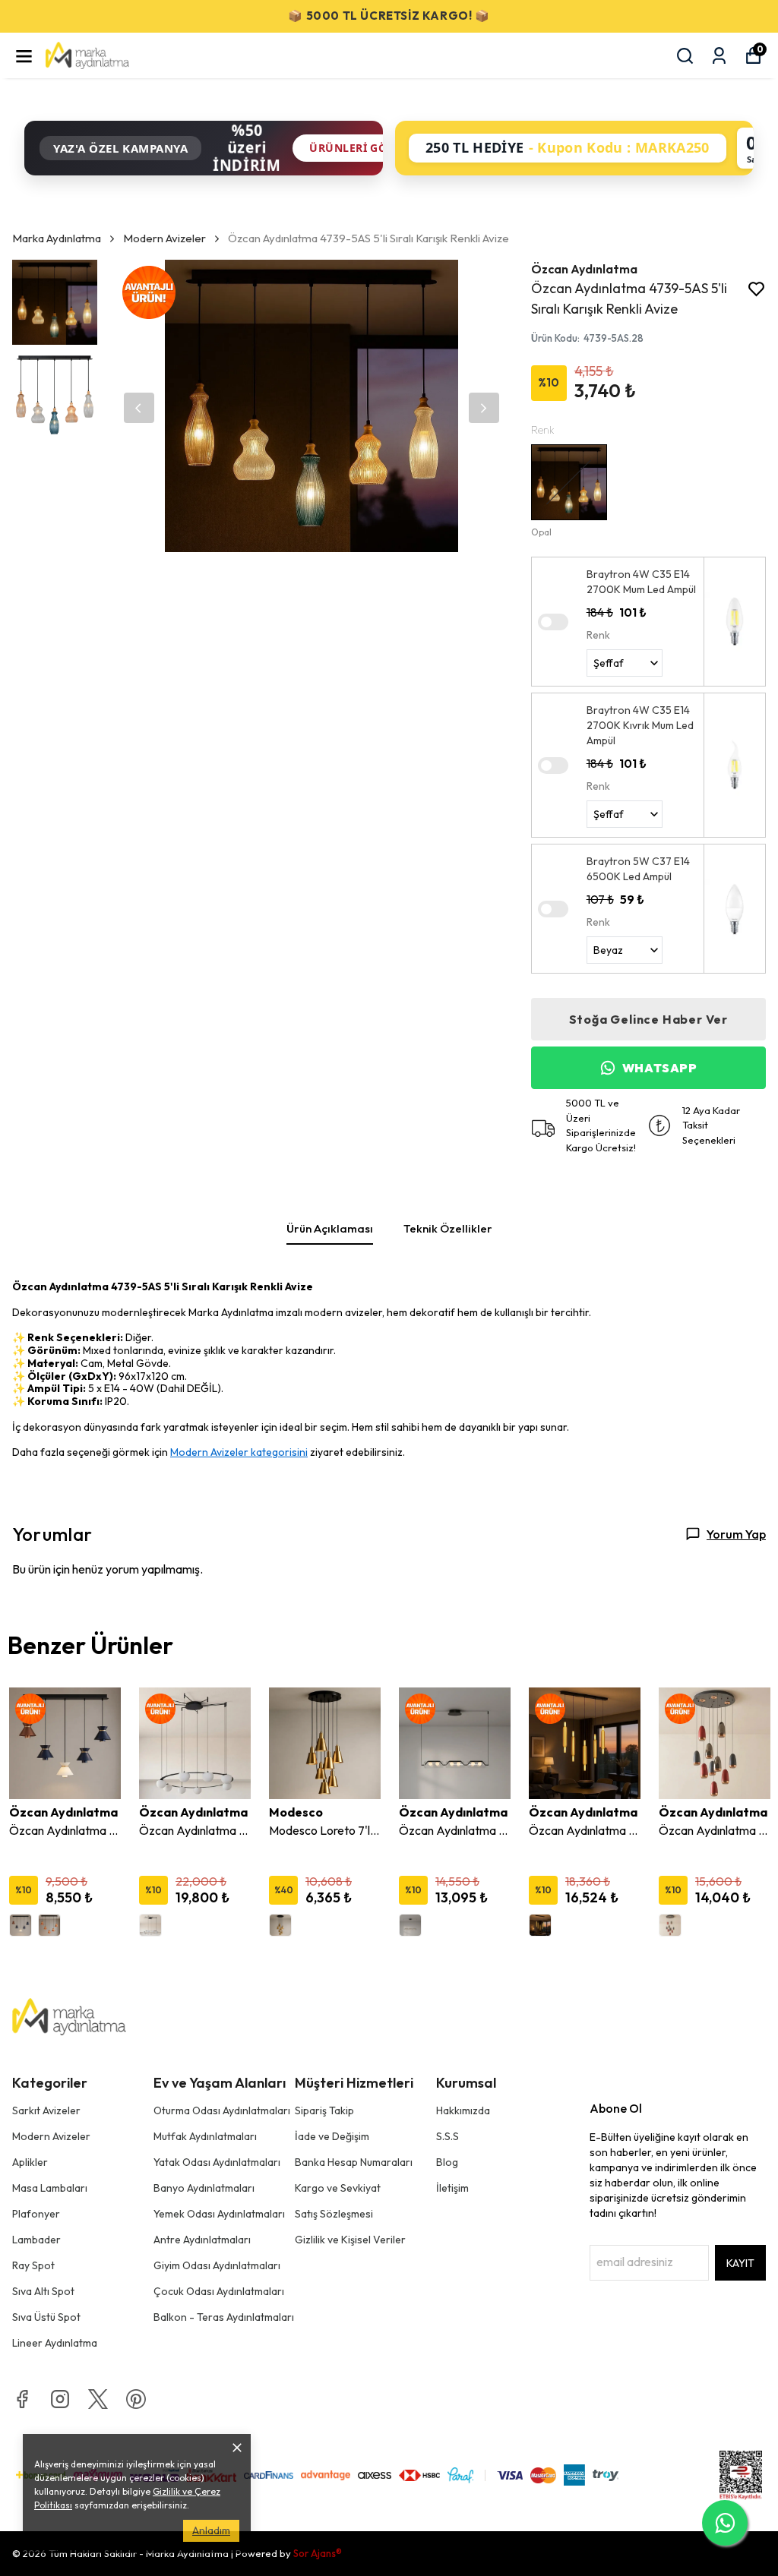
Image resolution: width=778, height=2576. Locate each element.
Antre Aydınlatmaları (202, 2240)
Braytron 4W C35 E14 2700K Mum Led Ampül (641, 582)
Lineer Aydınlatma (55, 2343)
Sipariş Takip (324, 2110)
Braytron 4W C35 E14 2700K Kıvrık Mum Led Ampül (640, 725)
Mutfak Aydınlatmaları (205, 2136)
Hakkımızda (463, 2110)
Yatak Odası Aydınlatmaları (217, 2162)
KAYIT (740, 2263)
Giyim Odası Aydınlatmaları (217, 2265)
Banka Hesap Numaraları (354, 2162)
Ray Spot (33, 2265)
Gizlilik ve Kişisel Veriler (350, 2240)
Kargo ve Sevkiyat (338, 2188)
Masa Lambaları (50, 2188)
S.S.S (448, 2136)
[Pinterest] (136, 2399)
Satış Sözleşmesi (334, 2214)
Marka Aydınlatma (57, 238)
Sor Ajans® (318, 2553)
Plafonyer (36, 2214)
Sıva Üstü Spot (46, 2317)
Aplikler (30, 2162)
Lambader (36, 2240)
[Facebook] (22, 2399)
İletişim (452, 2188)
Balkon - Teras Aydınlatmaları (224, 2317)
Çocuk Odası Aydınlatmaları (219, 2291)
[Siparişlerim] (719, 56)
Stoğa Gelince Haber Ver (648, 1019)
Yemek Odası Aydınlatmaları (219, 2214)
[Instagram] (60, 2399)
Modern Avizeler (164, 238)
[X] (98, 2399)
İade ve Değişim (332, 2136)
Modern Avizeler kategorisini (239, 1452)
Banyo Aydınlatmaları (204, 2188)
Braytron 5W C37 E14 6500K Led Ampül (638, 869)
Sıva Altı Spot (43, 2291)
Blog (447, 2162)
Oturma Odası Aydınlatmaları (222, 2110)
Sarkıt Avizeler (46, 2110)
